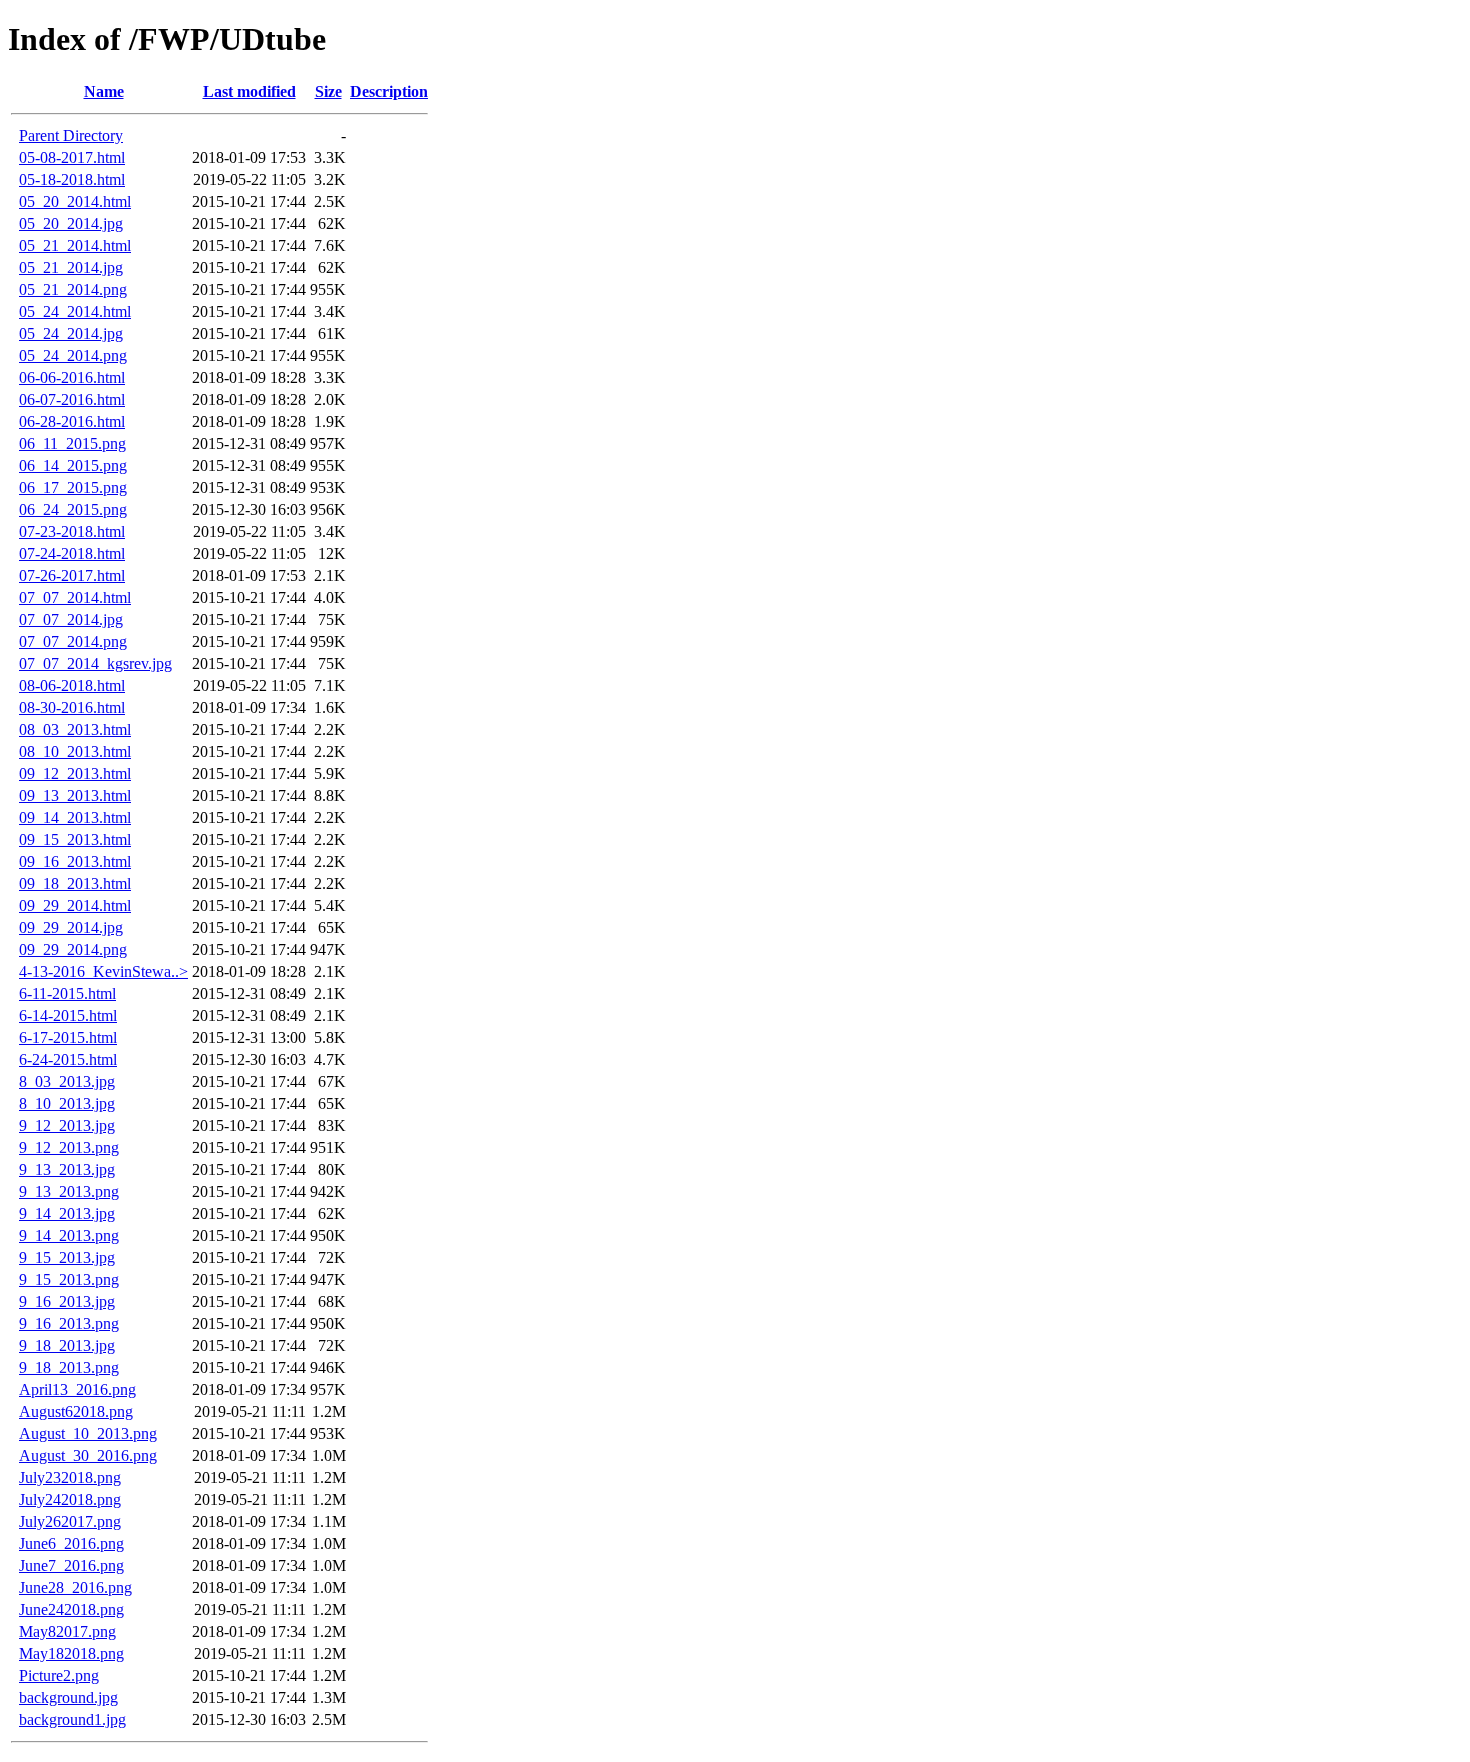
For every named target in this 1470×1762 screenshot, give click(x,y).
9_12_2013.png (69, 1147)
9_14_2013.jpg (67, 1213)
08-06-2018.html (72, 685)
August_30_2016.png (88, 1455)
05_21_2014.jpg (71, 267)
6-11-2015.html (67, 993)
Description (389, 91)
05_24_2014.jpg (71, 333)
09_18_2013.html (75, 883)
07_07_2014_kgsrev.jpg (95, 663)
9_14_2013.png (69, 1235)
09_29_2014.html (75, 905)
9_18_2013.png (69, 1367)
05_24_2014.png (73, 355)
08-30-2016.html (72, 707)
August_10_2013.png (88, 1433)
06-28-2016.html (72, 421)
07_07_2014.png (73, 641)
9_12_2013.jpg (67, 1125)
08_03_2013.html (75, 729)
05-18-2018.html (72, 179)
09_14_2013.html (75, 817)
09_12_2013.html (75, 773)
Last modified (249, 91)
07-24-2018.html (72, 553)
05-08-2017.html (72, 157)
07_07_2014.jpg (71, 619)
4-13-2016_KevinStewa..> (103, 971)
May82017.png (67, 1631)
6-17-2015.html (68, 1037)
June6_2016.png (71, 1543)
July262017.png (70, 1521)
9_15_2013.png (69, 1279)
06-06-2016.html (72, 377)
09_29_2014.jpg (71, 927)
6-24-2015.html (68, 1059)
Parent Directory (71, 135)
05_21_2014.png (73, 289)
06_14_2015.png (73, 465)
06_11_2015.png (72, 443)
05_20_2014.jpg (71, 223)
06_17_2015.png (73, 487)
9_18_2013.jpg (67, 1345)
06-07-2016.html (72, 399)
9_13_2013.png (69, 1191)
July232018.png (70, 1477)
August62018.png (76, 1411)
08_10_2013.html (75, 751)
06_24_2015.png (73, 509)
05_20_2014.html (75, 201)
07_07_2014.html (75, 597)
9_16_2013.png (69, 1323)
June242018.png (71, 1609)
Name (104, 91)
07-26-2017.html (72, 575)
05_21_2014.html (75, 245)
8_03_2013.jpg (67, 1081)
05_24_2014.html (75, 311)
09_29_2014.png (73, 949)
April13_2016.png (77, 1389)
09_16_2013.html (75, 861)
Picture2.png (59, 1675)
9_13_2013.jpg (67, 1169)
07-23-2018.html (72, 531)
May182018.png (71, 1653)
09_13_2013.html (75, 795)
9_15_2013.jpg (67, 1257)
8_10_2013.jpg (67, 1103)
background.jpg (68, 1697)
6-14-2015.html (68, 1015)
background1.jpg (72, 1719)
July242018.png (70, 1499)
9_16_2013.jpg (67, 1301)
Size (328, 91)
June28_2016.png (75, 1587)
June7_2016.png (71, 1565)
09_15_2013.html (75, 839)
